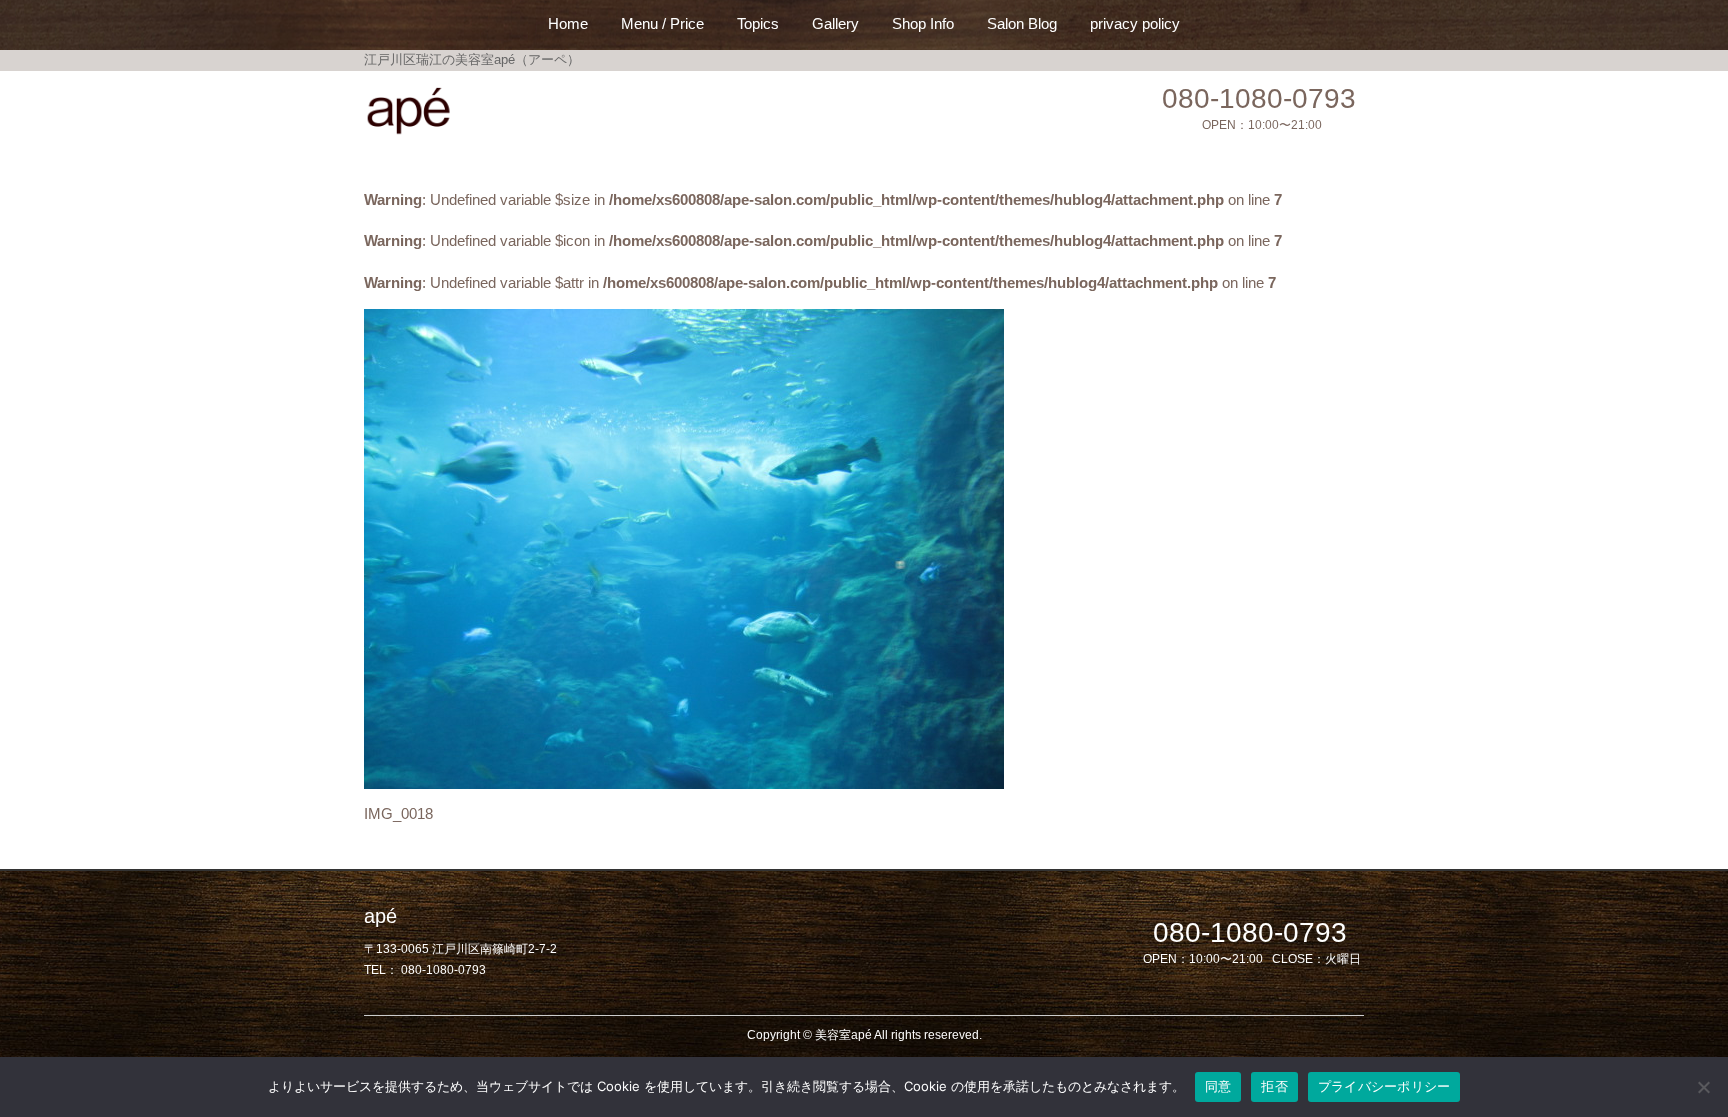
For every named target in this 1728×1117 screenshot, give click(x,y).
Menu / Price (662, 23)
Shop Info (923, 23)
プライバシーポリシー (1384, 1086)
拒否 (1274, 1086)
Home (568, 23)
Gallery (835, 23)
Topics (758, 23)
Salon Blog (1022, 23)
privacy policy (1135, 23)
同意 (1218, 1086)
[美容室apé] (409, 111)
